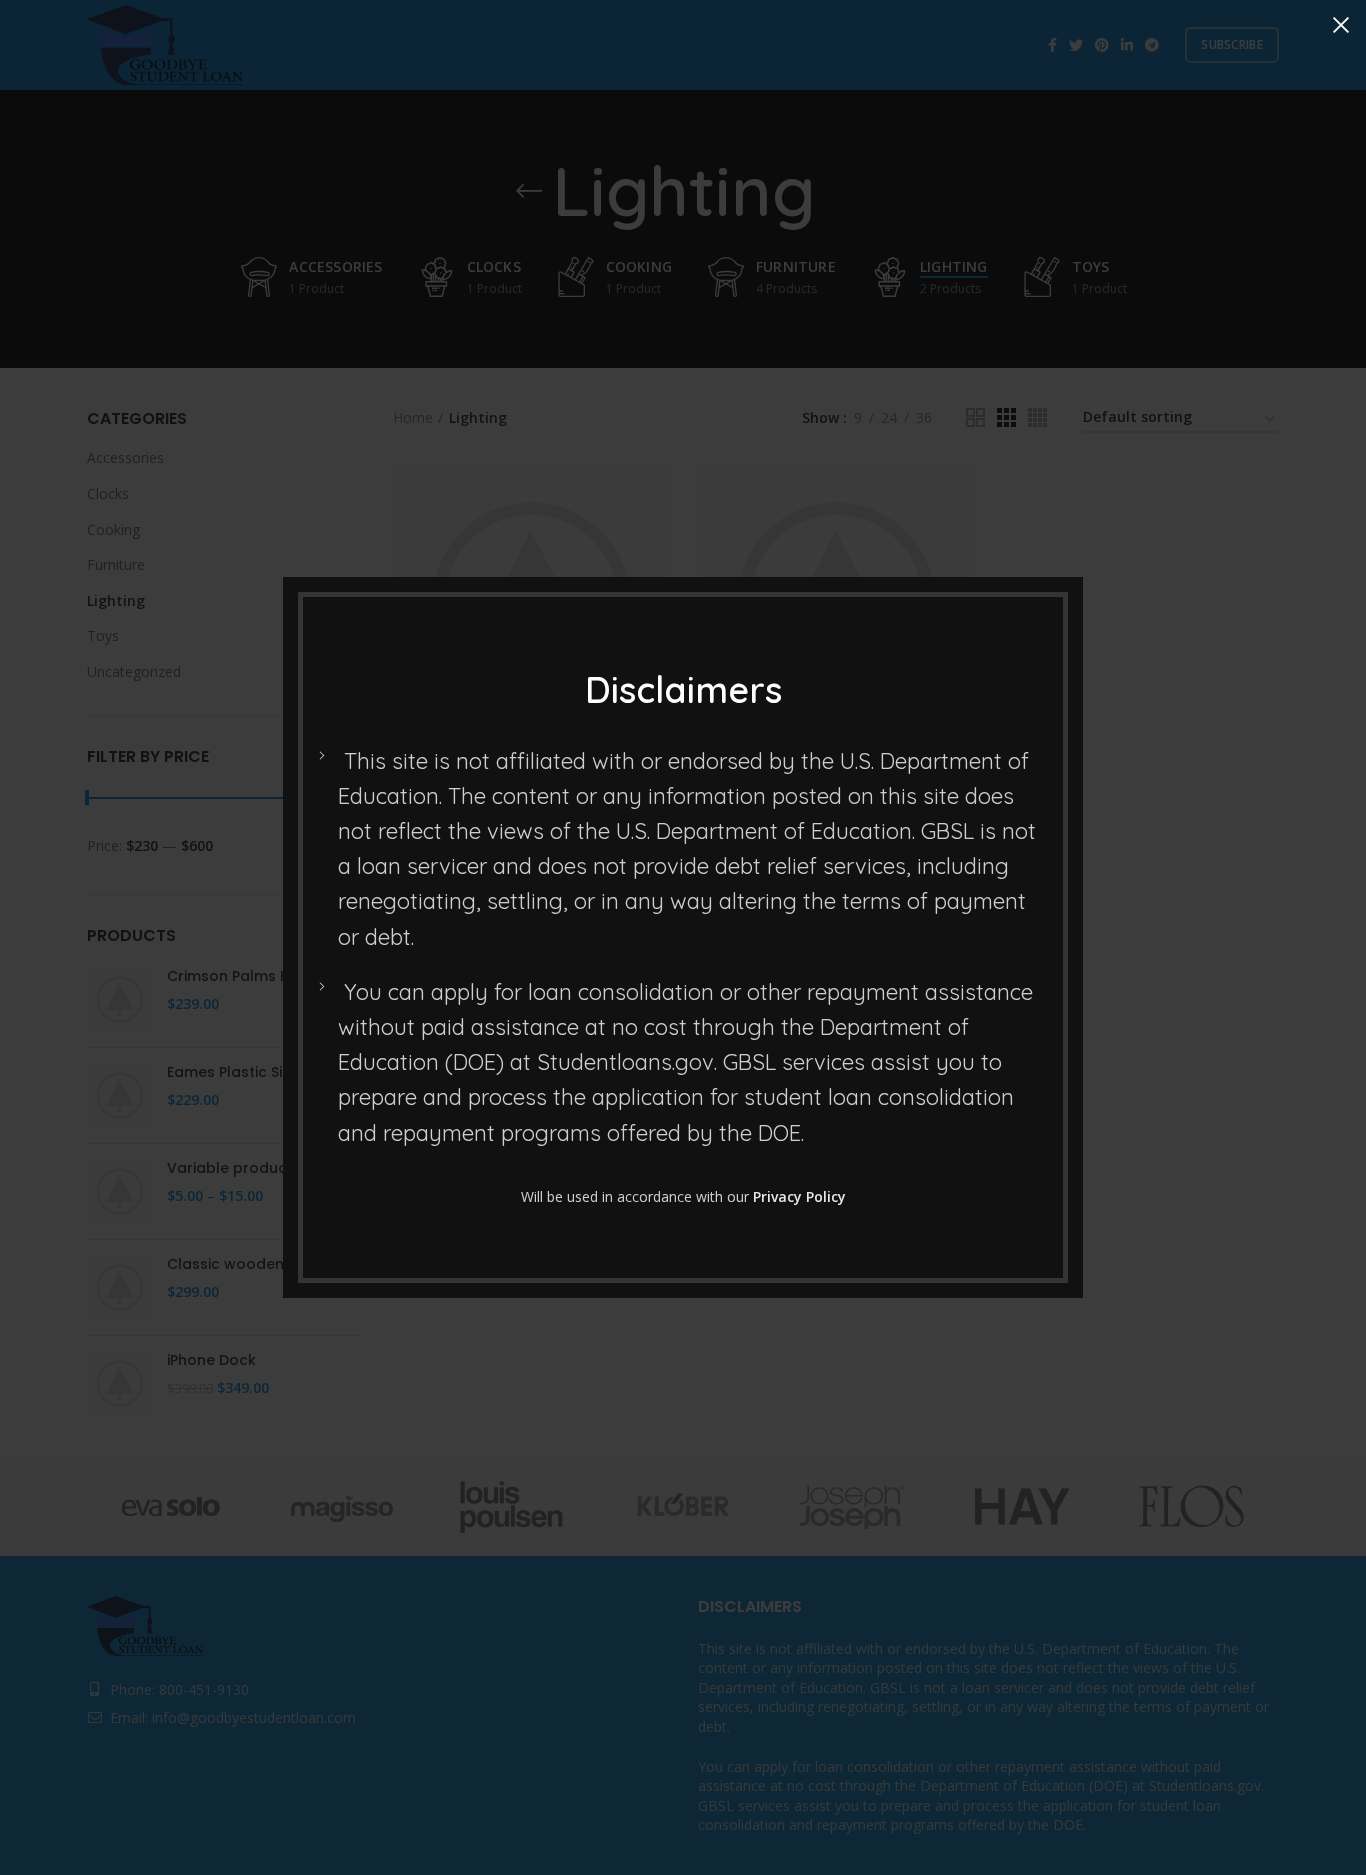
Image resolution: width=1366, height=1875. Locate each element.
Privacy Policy (799, 1196)
